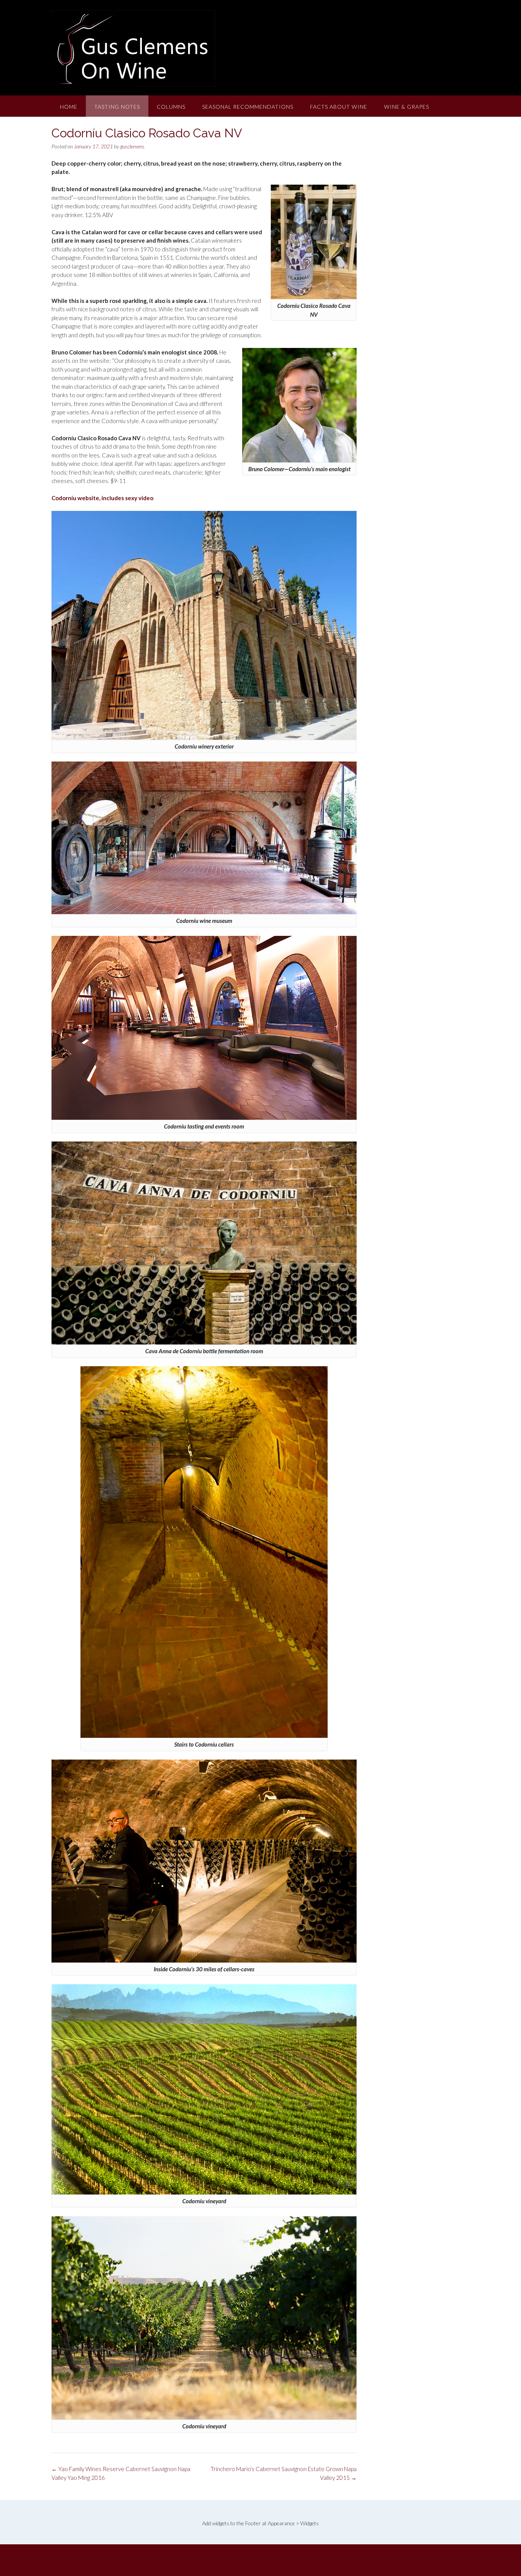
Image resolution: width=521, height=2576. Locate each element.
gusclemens (132, 146)
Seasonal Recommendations (248, 107)
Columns (171, 107)
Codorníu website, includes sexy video (102, 498)
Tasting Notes (117, 107)
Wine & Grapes (407, 107)
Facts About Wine (339, 107)
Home (69, 107)
